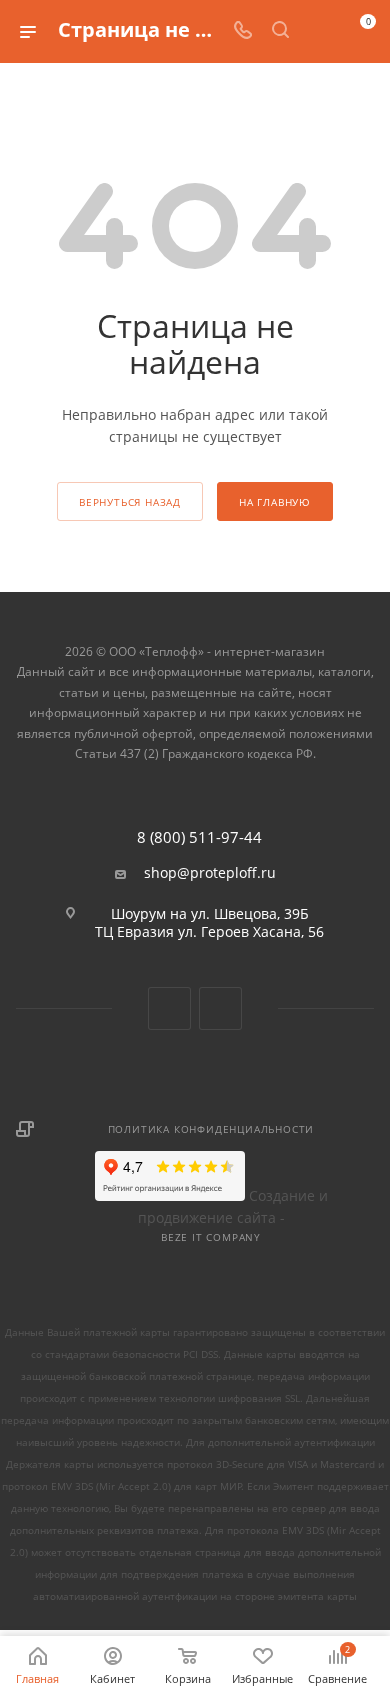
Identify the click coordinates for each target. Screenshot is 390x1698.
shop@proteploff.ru (210, 873)
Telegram (220, 1008)
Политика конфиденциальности (211, 1129)
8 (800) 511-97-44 (199, 837)
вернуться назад (130, 502)
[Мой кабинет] (318, 31)
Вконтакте (169, 1008)
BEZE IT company (211, 1237)
